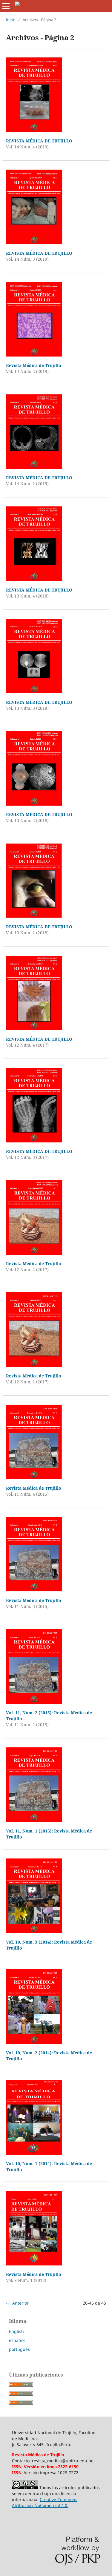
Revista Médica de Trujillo (34, 365)
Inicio (11, 20)
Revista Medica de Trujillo (34, 1600)
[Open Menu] (6, 6)
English (16, 2331)
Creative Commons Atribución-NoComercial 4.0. (45, 2502)
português (19, 2349)
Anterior (20, 2303)
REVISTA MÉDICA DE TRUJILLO (39, 141)
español (17, 2340)
